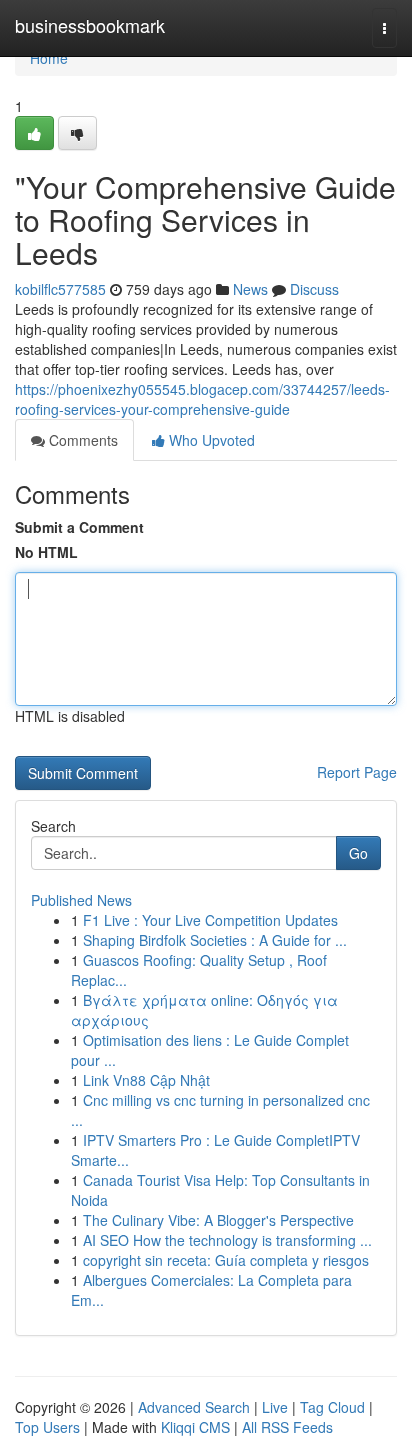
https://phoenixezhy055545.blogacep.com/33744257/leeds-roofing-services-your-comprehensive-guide (202, 399)
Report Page (357, 772)
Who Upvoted (210, 440)
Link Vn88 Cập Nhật (146, 1080)
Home (49, 58)
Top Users (47, 1427)
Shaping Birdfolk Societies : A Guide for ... (215, 940)
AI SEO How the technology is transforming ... (227, 1240)
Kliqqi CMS (195, 1427)
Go (358, 853)
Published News (81, 900)
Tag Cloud (332, 1407)
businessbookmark (90, 25)
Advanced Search (194, 1407)
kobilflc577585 (60, 289)
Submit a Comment (79, 527)
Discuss (314, 289)
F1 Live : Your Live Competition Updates (210, 920)
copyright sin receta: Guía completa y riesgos (226, 1260)
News (250, 289)
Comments (81, 440)
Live (275, 1407)
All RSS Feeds (287, 1427)
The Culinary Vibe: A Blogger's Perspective (218, 1220)
